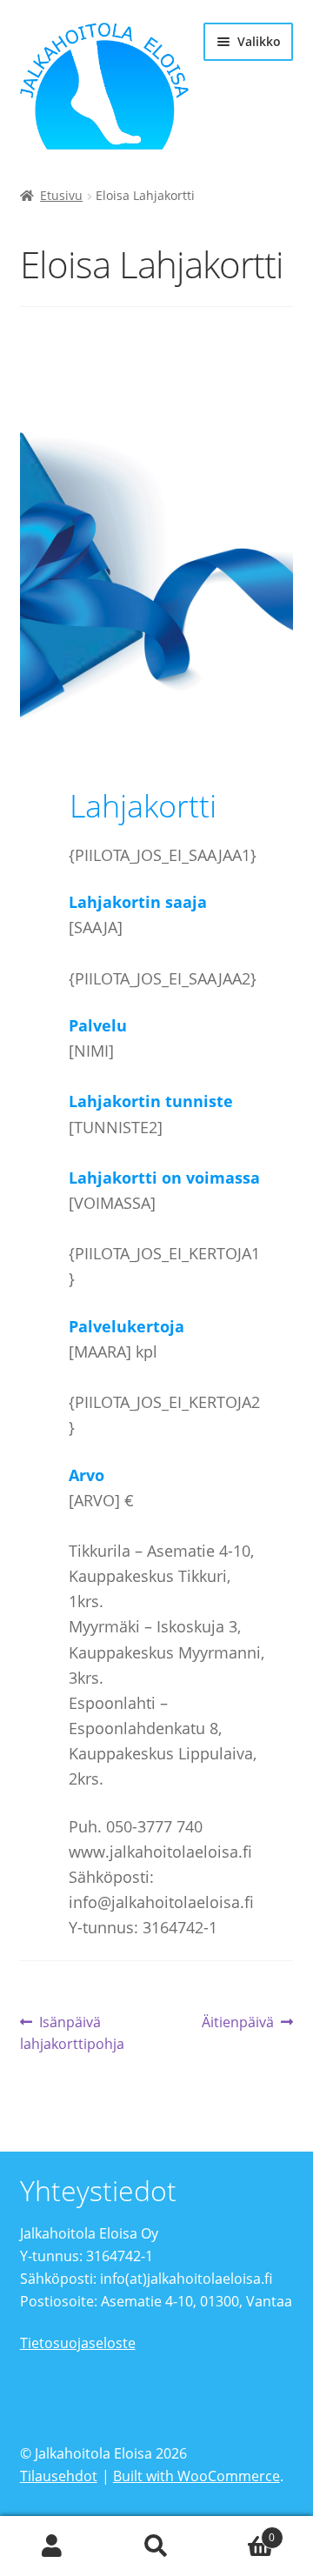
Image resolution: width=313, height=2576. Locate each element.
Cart (242, 2531)
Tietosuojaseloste (78, 2343)
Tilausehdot (59, 2476)
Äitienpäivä (238, 2023)
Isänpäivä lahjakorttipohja (72, 2033)
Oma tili (52, 2546)
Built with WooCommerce (196, 2476)
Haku (156, 2546)
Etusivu (61, 195)
